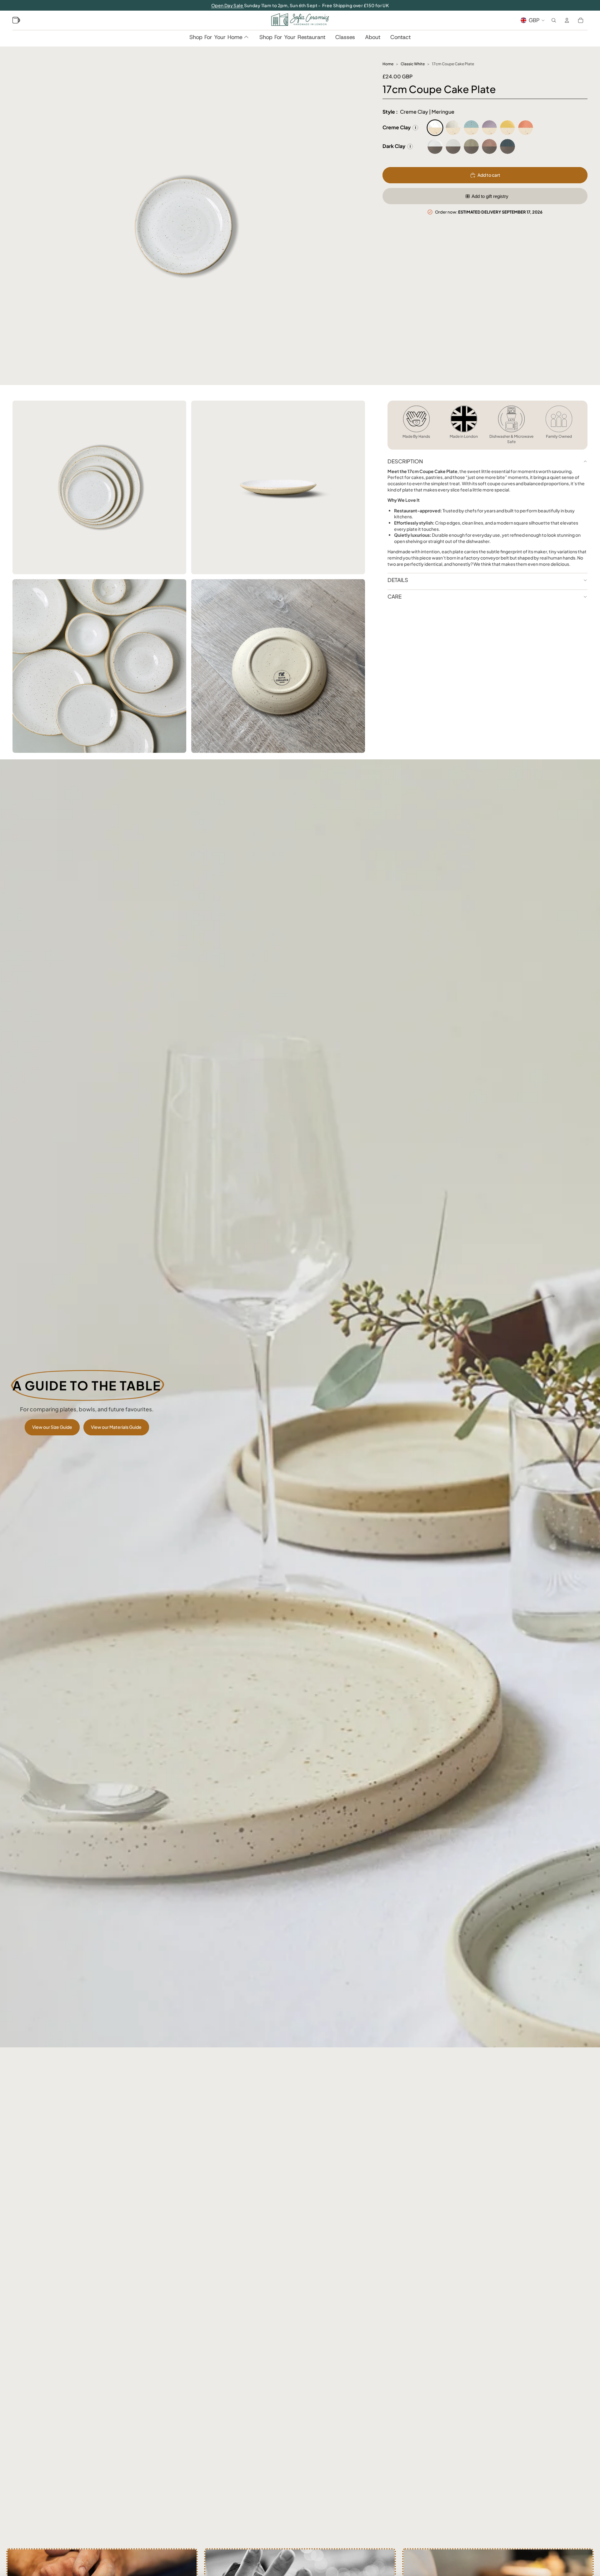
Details (398, 580)
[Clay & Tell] (17, 20)
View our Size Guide (52, 1427)
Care (395, 596)
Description (405, 461)
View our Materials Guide (116, 1427)
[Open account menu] (567, 20)
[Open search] (554, 20)
